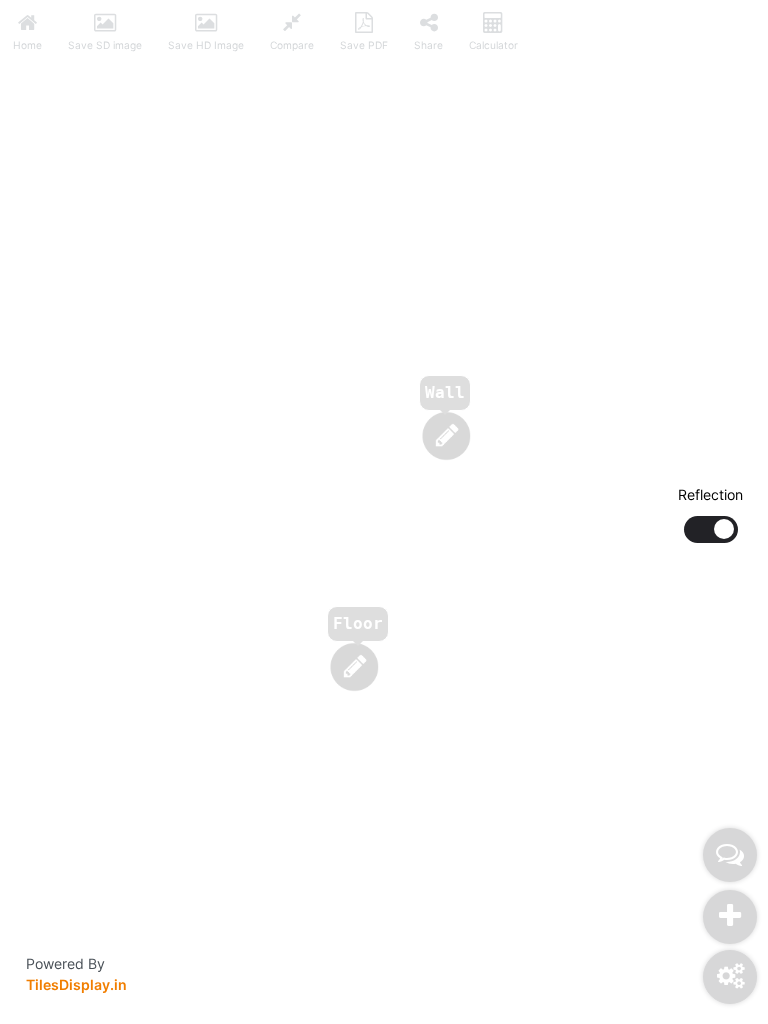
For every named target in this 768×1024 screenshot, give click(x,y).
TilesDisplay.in (76, 984)
